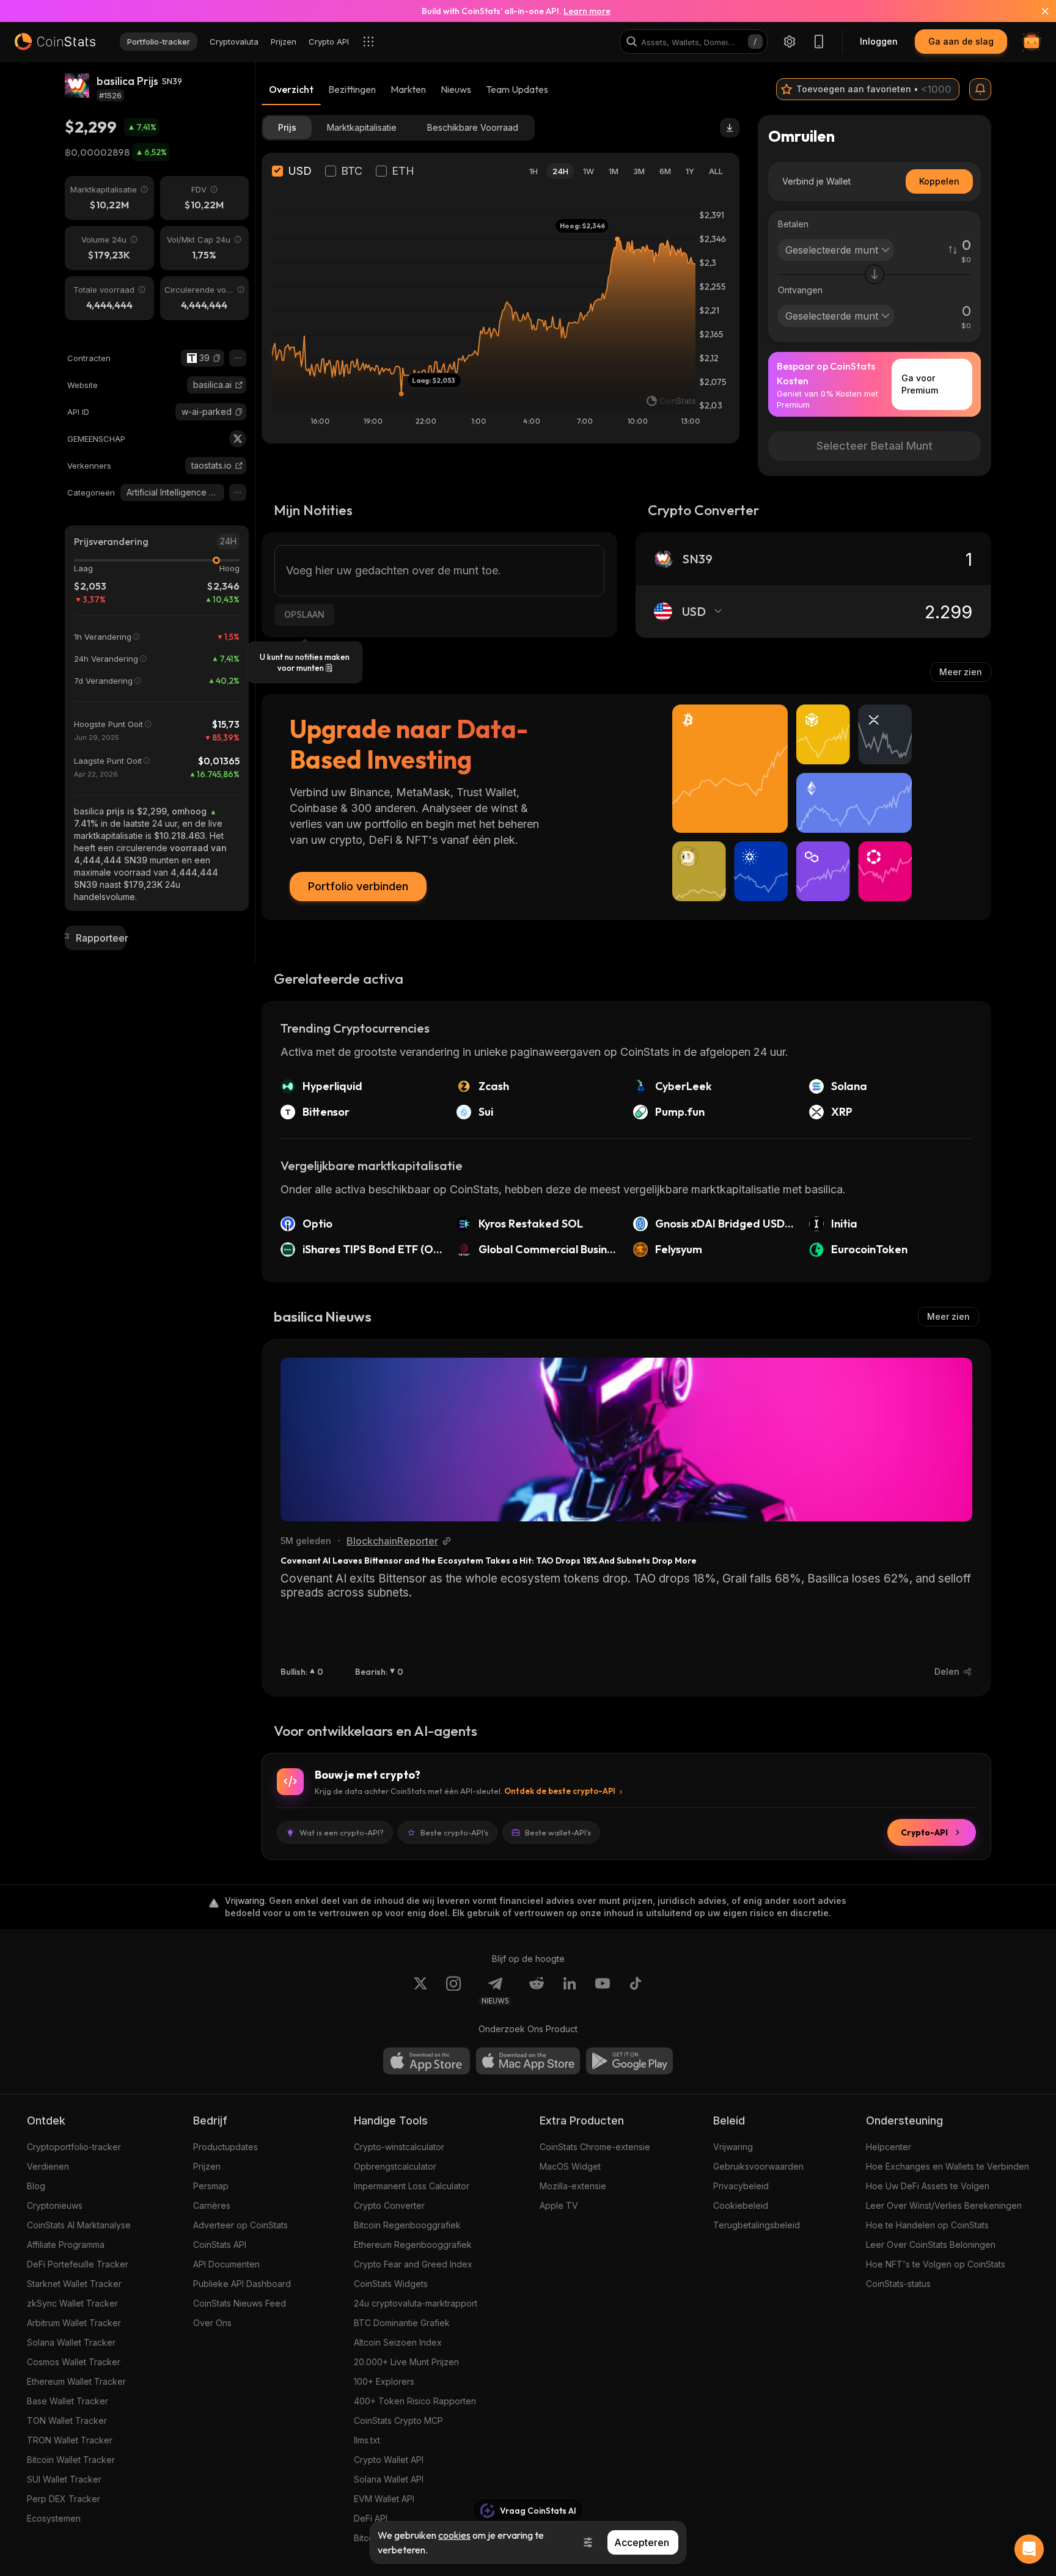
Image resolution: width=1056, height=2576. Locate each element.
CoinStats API (220, 2245)
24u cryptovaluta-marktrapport (416, 2303)
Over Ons (212, 2323)
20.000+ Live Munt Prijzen (406, 2362)
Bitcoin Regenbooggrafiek (407, 2225)
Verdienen (48, 2166)
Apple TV (559, 2205)
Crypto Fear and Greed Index (413, 2264)
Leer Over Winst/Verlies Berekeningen (944, 2205)
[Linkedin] (570, 1991)
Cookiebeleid (741, 2205)
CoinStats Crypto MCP (398, 2420)
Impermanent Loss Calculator (412, 2186)
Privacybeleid (741, 2186)
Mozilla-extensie (573, 2186)
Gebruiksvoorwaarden (758, 2166)
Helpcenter (889, 2147)
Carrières (212, 2205)
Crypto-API (924, 1832)
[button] (217, 358)
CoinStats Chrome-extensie (595, 2147)
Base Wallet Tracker (68, 2401)
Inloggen (879, 41)
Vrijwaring (733, 2147)
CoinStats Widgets (391, 2284)
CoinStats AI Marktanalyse (79, 2225)
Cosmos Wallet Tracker (74, 2362)
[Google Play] (629, 2061)
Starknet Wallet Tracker (74, 2284)
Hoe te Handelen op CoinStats (927, 2225)
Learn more (587, 11)
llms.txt (367, 2440)
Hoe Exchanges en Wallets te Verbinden (948, 2166)
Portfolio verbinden (358, 886)
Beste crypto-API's (454, 1832)
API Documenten (226, 2264)
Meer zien (961, 672)
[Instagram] (453, 1991)
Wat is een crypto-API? (342, 1832)
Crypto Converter (389, 2205)
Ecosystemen (54, 2518)
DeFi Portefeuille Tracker (78, 2264)
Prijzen (207, 2166)
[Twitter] (238, 439)
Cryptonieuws (55, 2205)
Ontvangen (800, 290)
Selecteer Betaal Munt (875, 446)
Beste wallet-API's (558, 1832)
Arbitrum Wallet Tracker (74, 2323)
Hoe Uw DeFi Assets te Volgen (928, 2186)
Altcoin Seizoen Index (398, 2342)
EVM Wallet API (384, 2499)
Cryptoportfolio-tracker (74, 2147)
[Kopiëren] (217, 358)
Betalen (793, 224)
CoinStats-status (898, 2284)
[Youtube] (603, 1991)
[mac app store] (528, 2061)
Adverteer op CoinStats (240, 2225)
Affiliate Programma (66, 2245)
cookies (454, 2535)
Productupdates (226, 2147)
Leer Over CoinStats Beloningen (931, 2245)
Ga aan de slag (961, 41)
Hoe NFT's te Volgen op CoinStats (936, 2264)
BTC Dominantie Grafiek (402, 2323)
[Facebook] (636, 1991)
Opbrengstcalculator (395, 2166)
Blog (36, 2186)
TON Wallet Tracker (67, 2420)
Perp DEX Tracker (64, 2499)
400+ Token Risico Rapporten (415, 2401)
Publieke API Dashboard (242, 2284)
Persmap (211, 2186)
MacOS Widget (570, 2166)
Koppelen (939, 181)
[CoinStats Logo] (55, 42)
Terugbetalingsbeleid (757, 2225)
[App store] (427, 2061)
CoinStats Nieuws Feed (240, 2303)
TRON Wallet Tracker (70, 2440)
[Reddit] (537, 1991)
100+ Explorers (384, 2381)
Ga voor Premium (920, 384)
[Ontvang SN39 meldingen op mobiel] (980, 89)
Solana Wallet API (389, 2479)
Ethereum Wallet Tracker (76, 2381)
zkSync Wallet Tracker (72, 2303)
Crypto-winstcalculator (399, 2147)
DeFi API (371, 2518)
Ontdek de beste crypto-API (560, 1791)
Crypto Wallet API (389, 2460)
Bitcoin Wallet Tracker (71, 2460)
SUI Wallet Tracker (64, 2479)
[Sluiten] (1038, 11)
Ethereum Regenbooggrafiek (413, 2245)
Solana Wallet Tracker (71, 2342)
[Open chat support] (1029, 2549)
